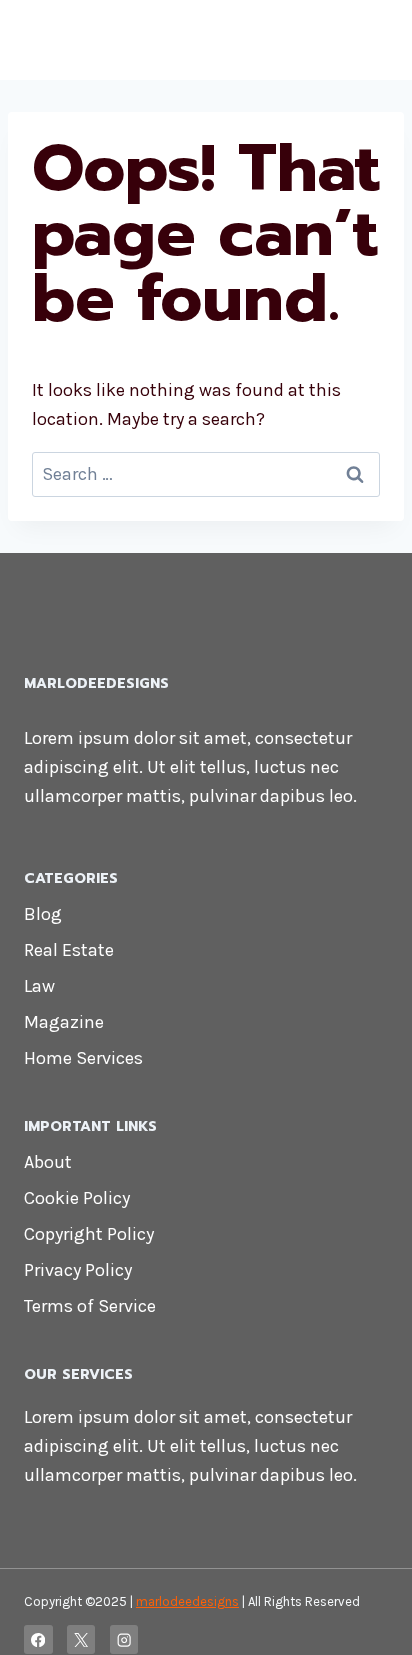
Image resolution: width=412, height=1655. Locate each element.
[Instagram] (124, 1639)
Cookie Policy (77, 1198)
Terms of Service (90, 1306)
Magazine (64, 1022)
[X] (81, 1639)
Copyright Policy (89, 1234)
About (48, 1162)
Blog (43, 914)
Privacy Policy (78, 1270)
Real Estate (69, 950)
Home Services (83, 1058)
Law (39, 986)
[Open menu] (369, 39)
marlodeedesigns (187, 1601)
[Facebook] (38, 1639)
